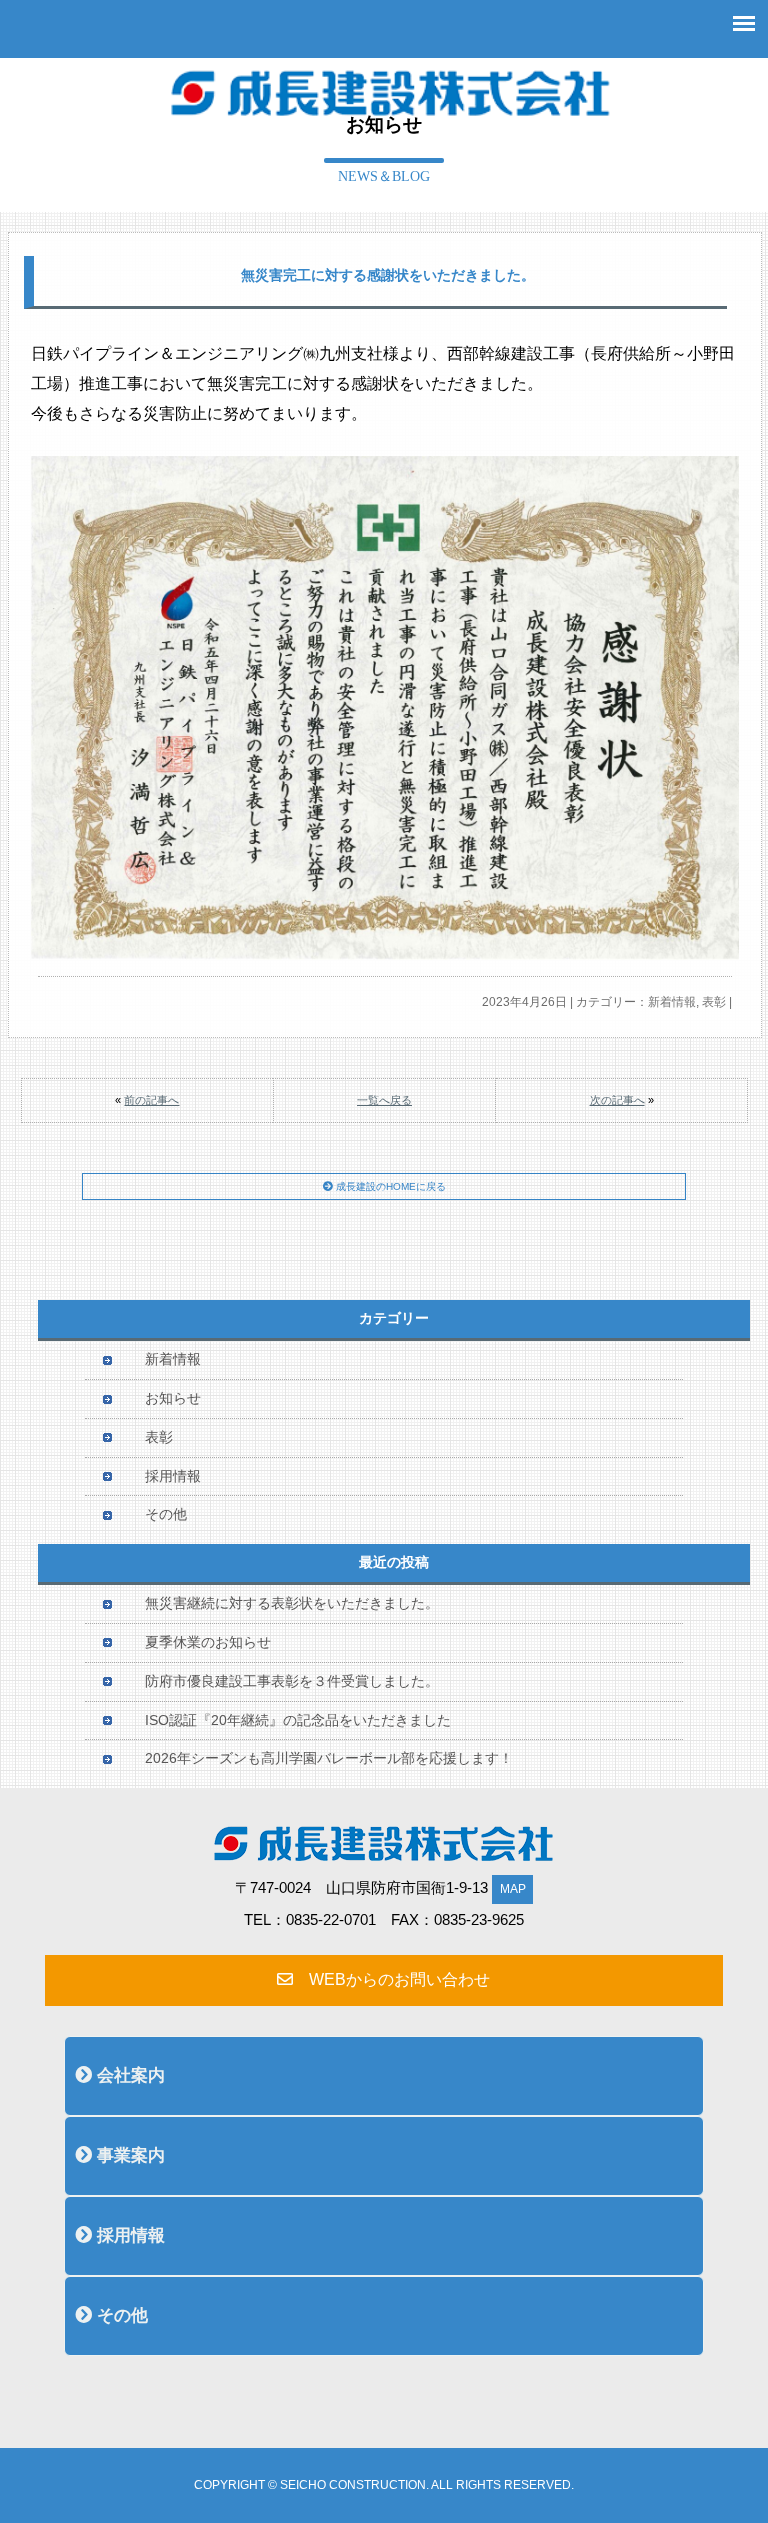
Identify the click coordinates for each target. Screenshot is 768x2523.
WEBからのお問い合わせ (391, 1979)
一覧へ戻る (384, 1100)
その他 (166, 1514)
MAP (513, 1889)
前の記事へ (151, 1100)
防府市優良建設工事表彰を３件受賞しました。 (292, 1681)
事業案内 (128, 2155)
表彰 (714, 1002)
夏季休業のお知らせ (208, 1642)
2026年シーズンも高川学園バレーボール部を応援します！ (329, 1758)
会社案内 (128, 2075)
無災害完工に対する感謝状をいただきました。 (388, 275)
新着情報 (672, 1002)
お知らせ (173, 1398)
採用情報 (173, 1476)
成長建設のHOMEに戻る (389, 1186)
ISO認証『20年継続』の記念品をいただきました (298, 1720)
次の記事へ (617, 1100)
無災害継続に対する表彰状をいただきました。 (292, 1603)
